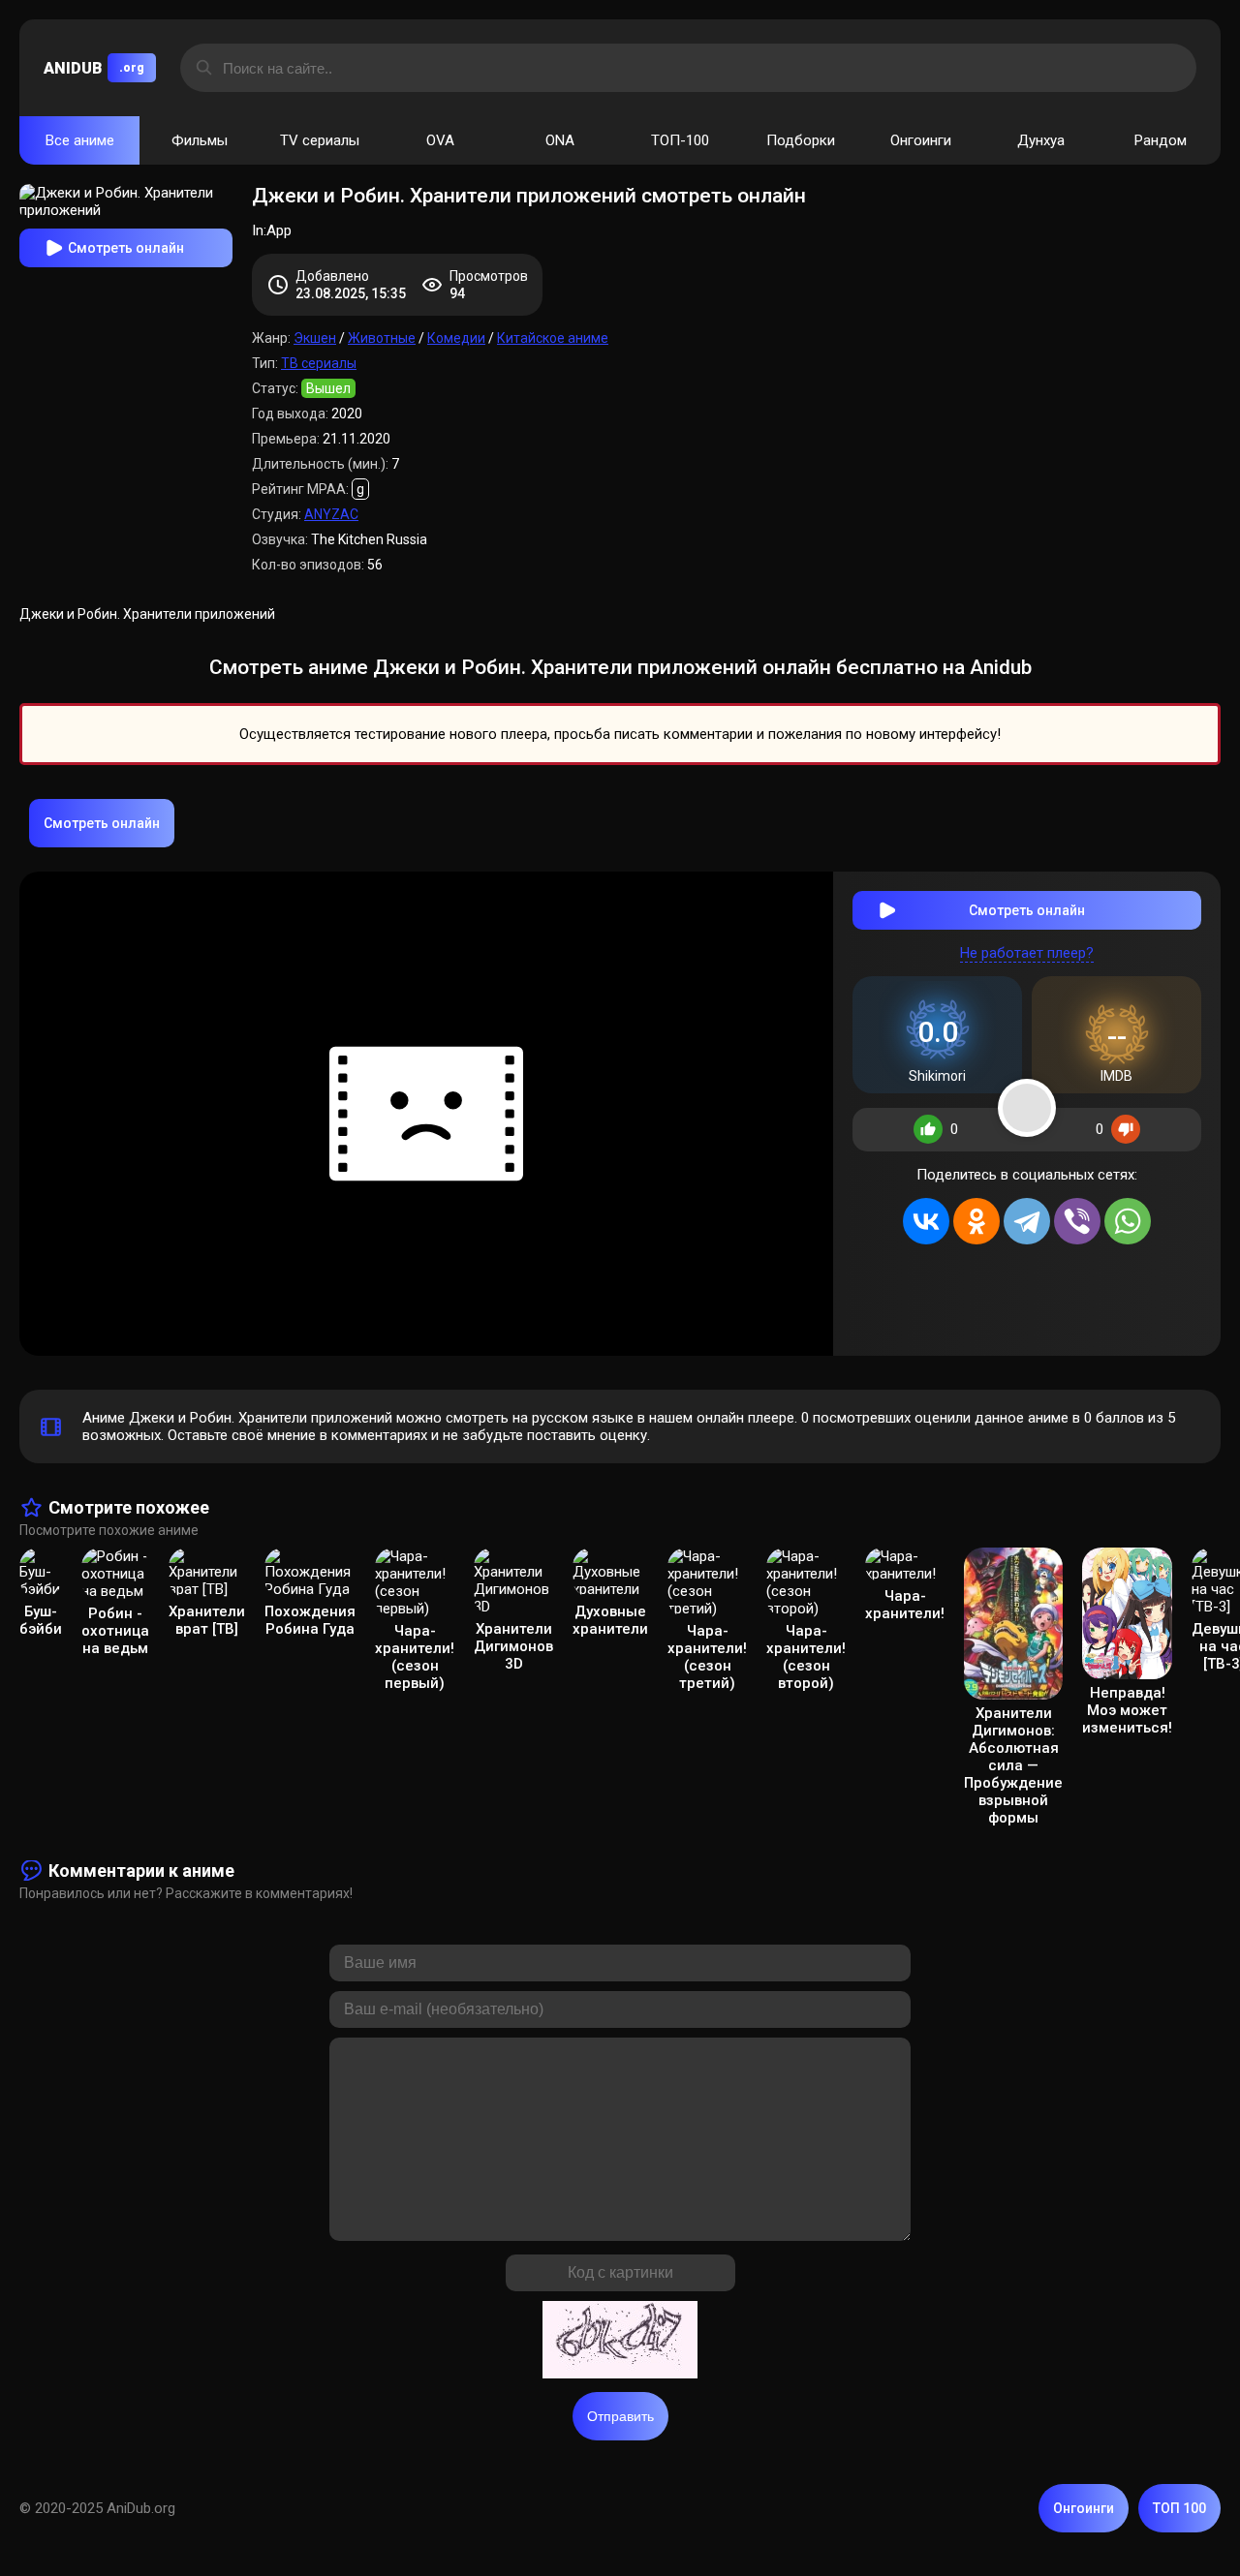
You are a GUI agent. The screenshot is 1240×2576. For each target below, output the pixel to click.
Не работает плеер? (1027, 953)
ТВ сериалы (319, 363)
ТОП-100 (680, 140)
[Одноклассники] (976, 1221)
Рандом (1161, 140)
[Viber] (1077, 1221)
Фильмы (200, 140)
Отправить (620, 2416)
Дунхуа (1041, 140)
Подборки (801, 140)
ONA (560, 140)
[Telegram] (1027, 1221)
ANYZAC (331, 514)
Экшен (315, 338)
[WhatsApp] (1128, 1221)
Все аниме (80, 140)
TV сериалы (320, 140)
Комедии (456, 338)
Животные (382, 338)
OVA (440, 140)
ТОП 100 (1179, 2508)
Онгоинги (921, 140)
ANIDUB (94, 68)
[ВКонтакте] (926, 1221)
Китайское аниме (553, 338)
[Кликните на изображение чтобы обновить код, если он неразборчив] (620, 2342)
